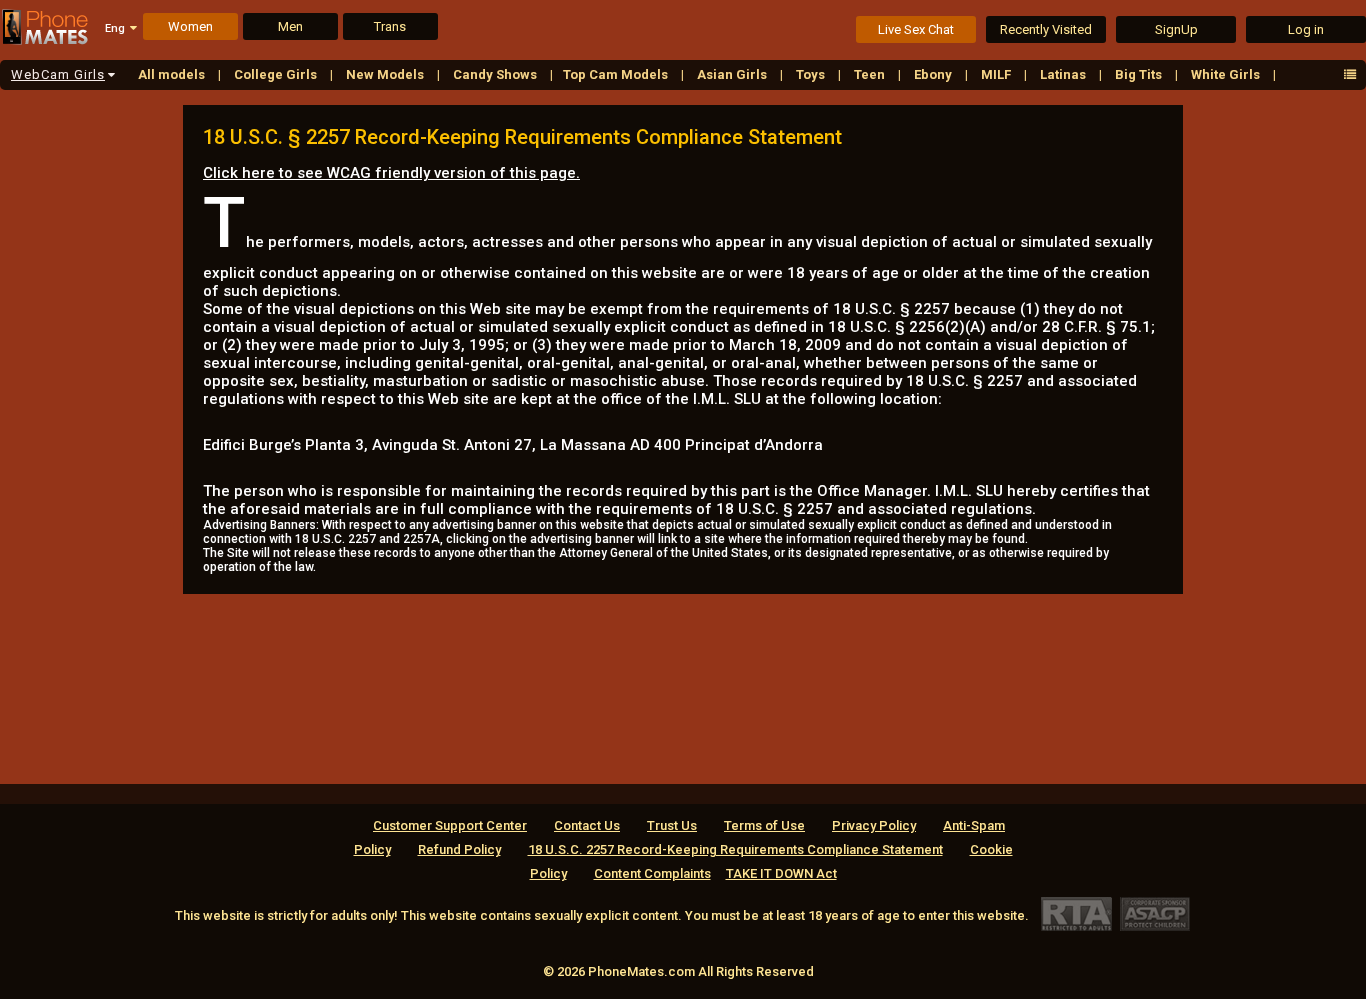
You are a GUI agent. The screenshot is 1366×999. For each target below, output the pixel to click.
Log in (1306, 29)
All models (173, 74)
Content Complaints (652, 873)
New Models (386, 74)
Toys (812, 74)
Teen (871, 74)
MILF (997, 74)
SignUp (1176, 29)
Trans (390, 26)
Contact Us (587, 825)
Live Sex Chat (916, 29)
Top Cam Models (617, 74)
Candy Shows (496, 74)
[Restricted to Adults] (1076, 913)
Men (290, 26)
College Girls (277, 74)
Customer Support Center (450, 825)
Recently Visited (1046, 29)
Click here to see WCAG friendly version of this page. (391, 173)
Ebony (934, 74)
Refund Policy (459, 849)
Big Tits (1140, 74)
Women (190, 26)
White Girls (1227, 74)
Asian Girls (733, 74)
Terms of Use (764, 825)
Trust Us (672, 825)
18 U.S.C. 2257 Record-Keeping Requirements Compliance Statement (735, 849)
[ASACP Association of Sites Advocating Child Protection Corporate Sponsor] (1154, 913)
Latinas (1064, 74)
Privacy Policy (874, 825)
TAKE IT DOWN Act (781, 873)
